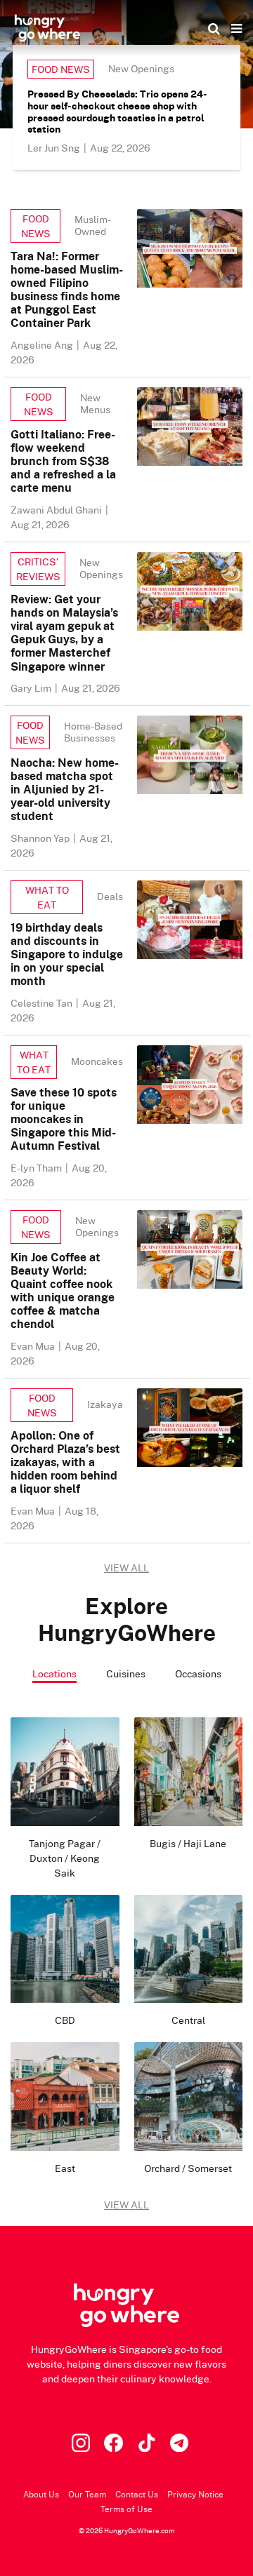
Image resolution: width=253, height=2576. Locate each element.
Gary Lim (32, 688)
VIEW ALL (126, 1568)
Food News (61, 69)
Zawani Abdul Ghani (57, 510)
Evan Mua (34, 1346)
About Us (41, 2494)
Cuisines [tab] (126, 1673)
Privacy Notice (195, 2494)
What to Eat (47, 897)
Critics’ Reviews (38, 569)
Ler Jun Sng (55, 148)
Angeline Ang (43, 345)
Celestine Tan (43, 1003)
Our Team (87, 2494)
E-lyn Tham (37, 1168)
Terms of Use (126, 2509)
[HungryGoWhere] (47, 28)
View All (126, 2205)
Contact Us (137, 2494)
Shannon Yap (41, 838)
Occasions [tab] (198, 1673)
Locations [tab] (54, 1673)
